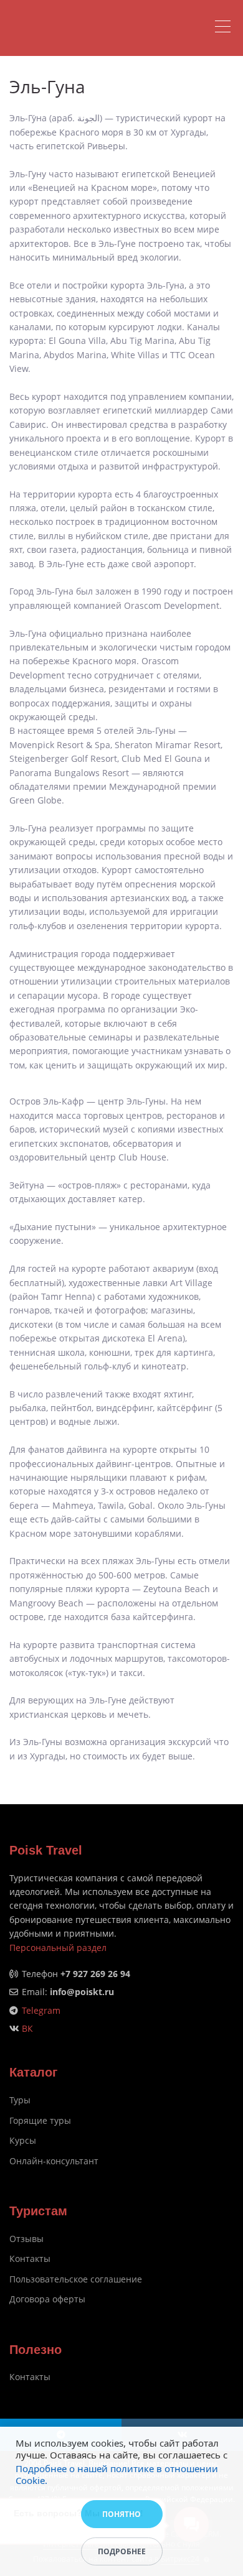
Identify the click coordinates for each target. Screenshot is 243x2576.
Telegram (41, 2010)
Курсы (23, 2140)
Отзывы (26, 2239)
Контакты (30, 2259)
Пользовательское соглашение (76, 2279)
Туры (20, 2100)
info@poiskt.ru (82, 1992)
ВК (27, 2028)
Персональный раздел (58, 1948)
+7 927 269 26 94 (95, 1974)
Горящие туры (40, 2120)
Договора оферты (47, 2299)
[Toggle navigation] (226, 28)
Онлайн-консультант (54, 2161)
